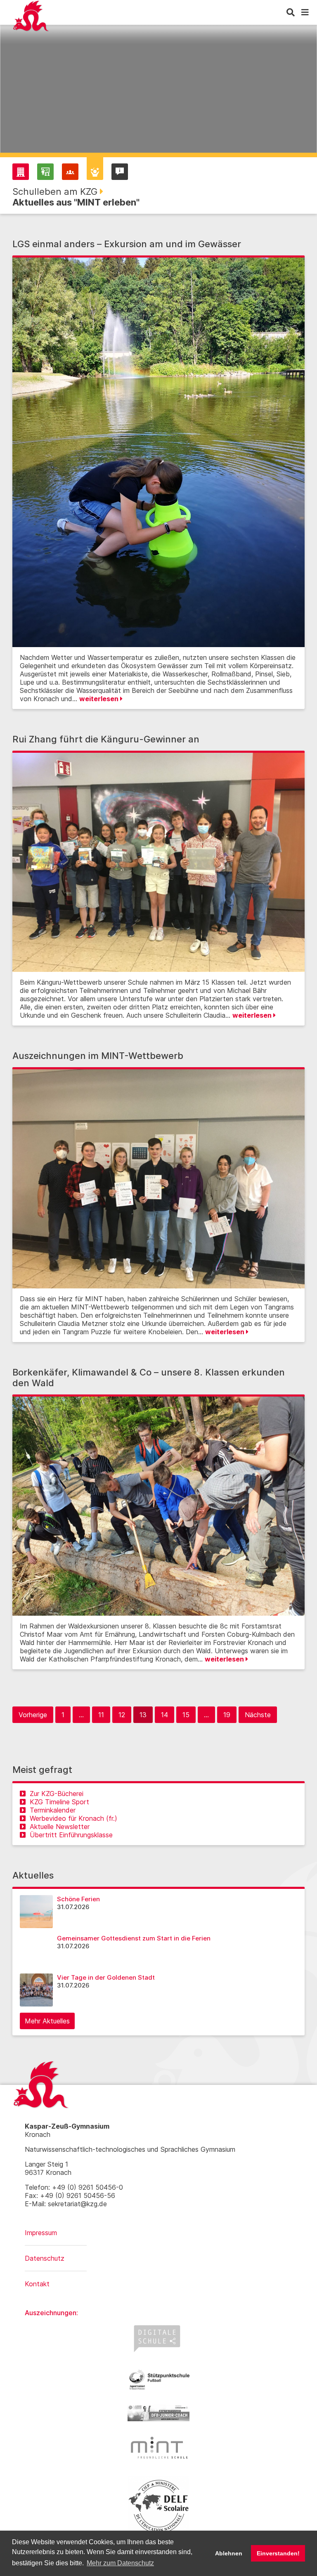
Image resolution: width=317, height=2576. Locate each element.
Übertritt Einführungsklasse (71, 1835)
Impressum (41, 2233)
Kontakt (37, 2284)
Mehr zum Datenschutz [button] (120, 2563)
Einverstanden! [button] (278, 2553)
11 (101, 1715)
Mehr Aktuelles (47, 2021)
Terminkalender (53, 1810)
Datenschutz (45, 2258)
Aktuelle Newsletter (60, 1827)
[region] (158, 95)
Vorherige (33, 1715)
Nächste (258, 1715)
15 (186, 1715)
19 (227, 1715)
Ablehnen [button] (229, 2553)
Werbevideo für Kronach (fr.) (73, 1818)
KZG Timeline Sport (59, 1802)
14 (164, 1715)
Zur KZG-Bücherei (57, 1794)
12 (122, 1715)
